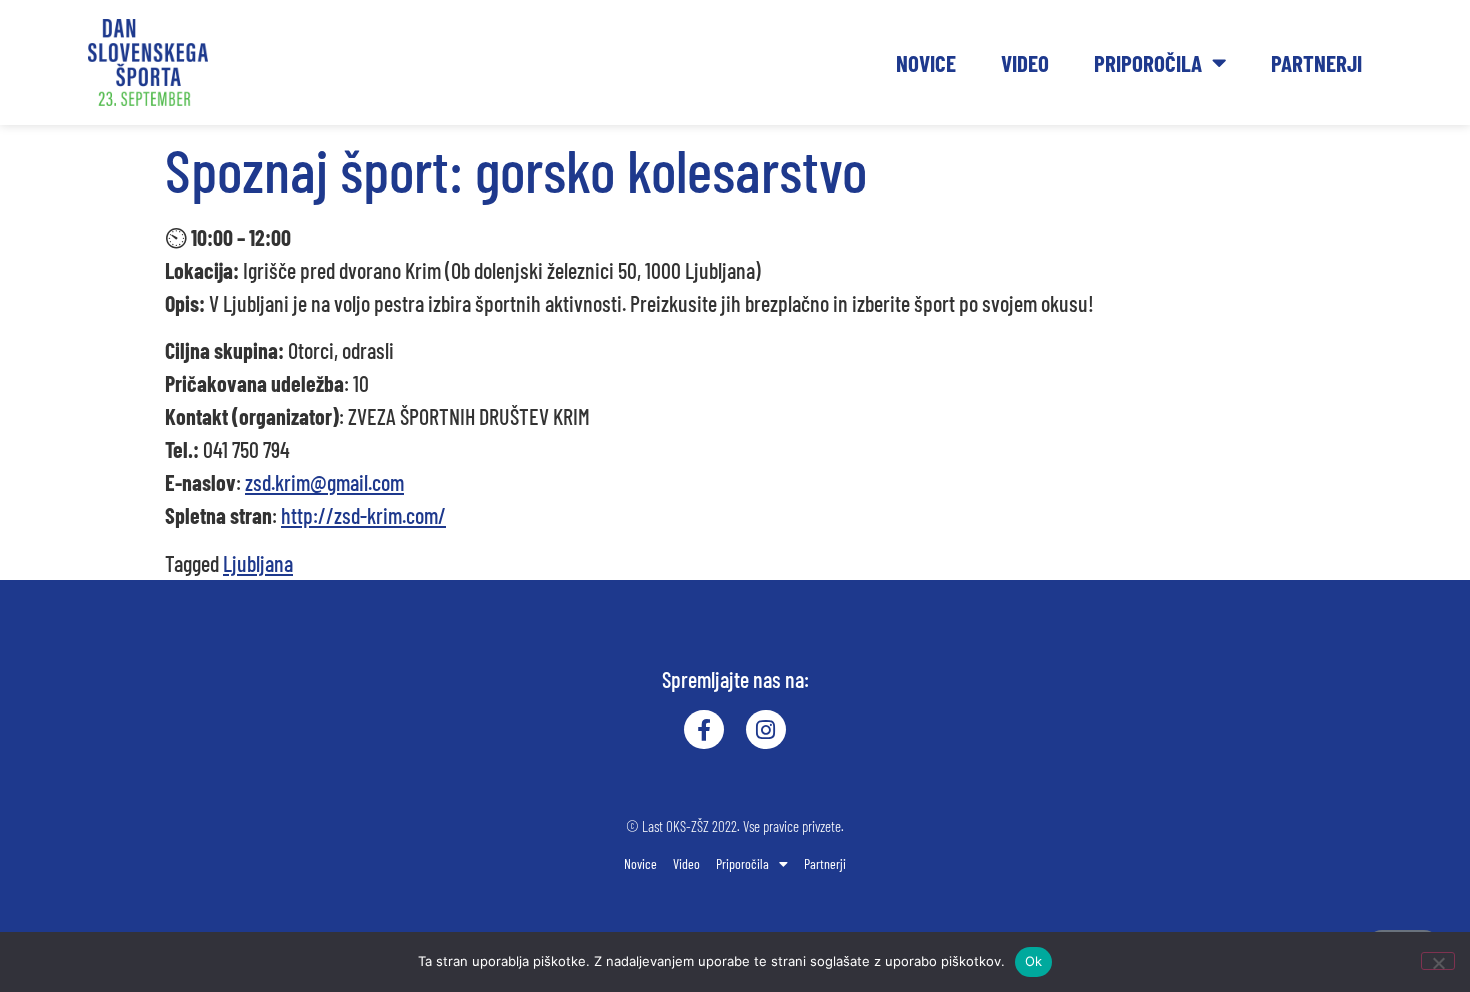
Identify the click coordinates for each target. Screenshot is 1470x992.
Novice (926, 63)
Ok (1034, 961)
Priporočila (1148, 63)
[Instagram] (766, 730)
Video (1025, 63)
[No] (1438, 961)
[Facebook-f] (704, 730)
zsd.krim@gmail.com (324, 482)
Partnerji (1316, 63)
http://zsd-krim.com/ (363, 515)
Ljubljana (258, 563)
